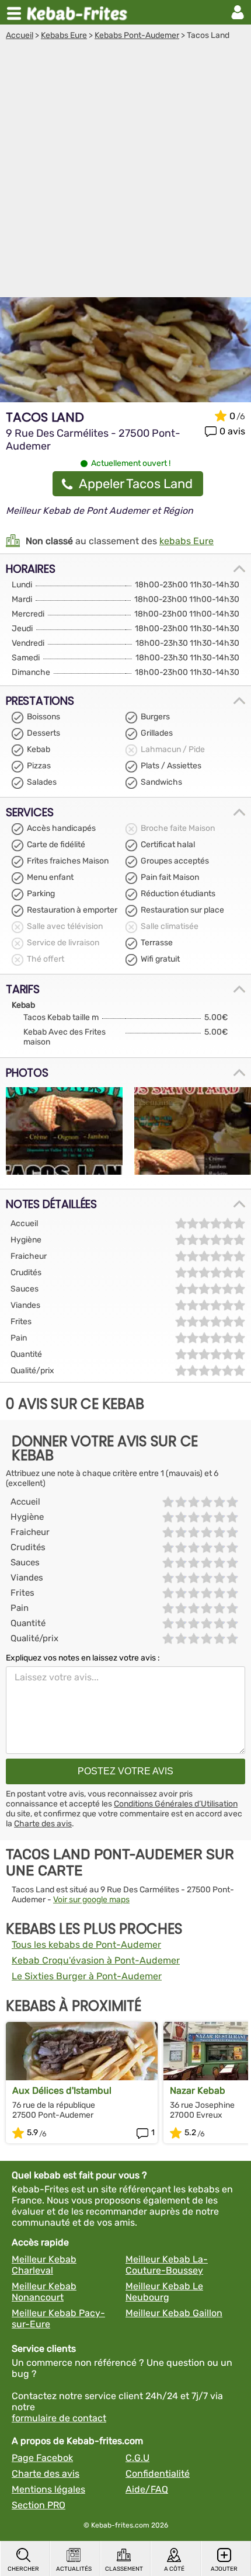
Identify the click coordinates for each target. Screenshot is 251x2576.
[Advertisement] (125, 172)
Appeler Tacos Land (136, 484)
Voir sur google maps (91, 1900)
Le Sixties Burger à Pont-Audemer (87, 1976)
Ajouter (224, 2569)
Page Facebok (42, 2458)
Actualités (74, 2569)
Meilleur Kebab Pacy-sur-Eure (58, 2319)
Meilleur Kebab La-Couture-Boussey (167, 2265)
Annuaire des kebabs (79, 12)
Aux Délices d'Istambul (62, 2091)
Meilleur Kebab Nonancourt (44, 2292)
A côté (174, 2569)
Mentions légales (48, 2489)
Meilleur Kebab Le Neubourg (164, 2292)
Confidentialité (158, 2474)
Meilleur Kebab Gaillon (174, 2313)
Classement (124, 2569)
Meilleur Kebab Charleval (44, 2265)
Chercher (23, 2569)
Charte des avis (43, 1824)
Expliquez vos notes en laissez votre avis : (83, 1658)
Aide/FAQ (147, 2489)
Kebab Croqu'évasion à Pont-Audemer (96, 1960)
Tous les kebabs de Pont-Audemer (86, 1945)
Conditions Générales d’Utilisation (176, 1804)
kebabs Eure (186, 541)
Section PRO (39, 2505)
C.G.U (137, 2458)
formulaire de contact (59, 2418)
